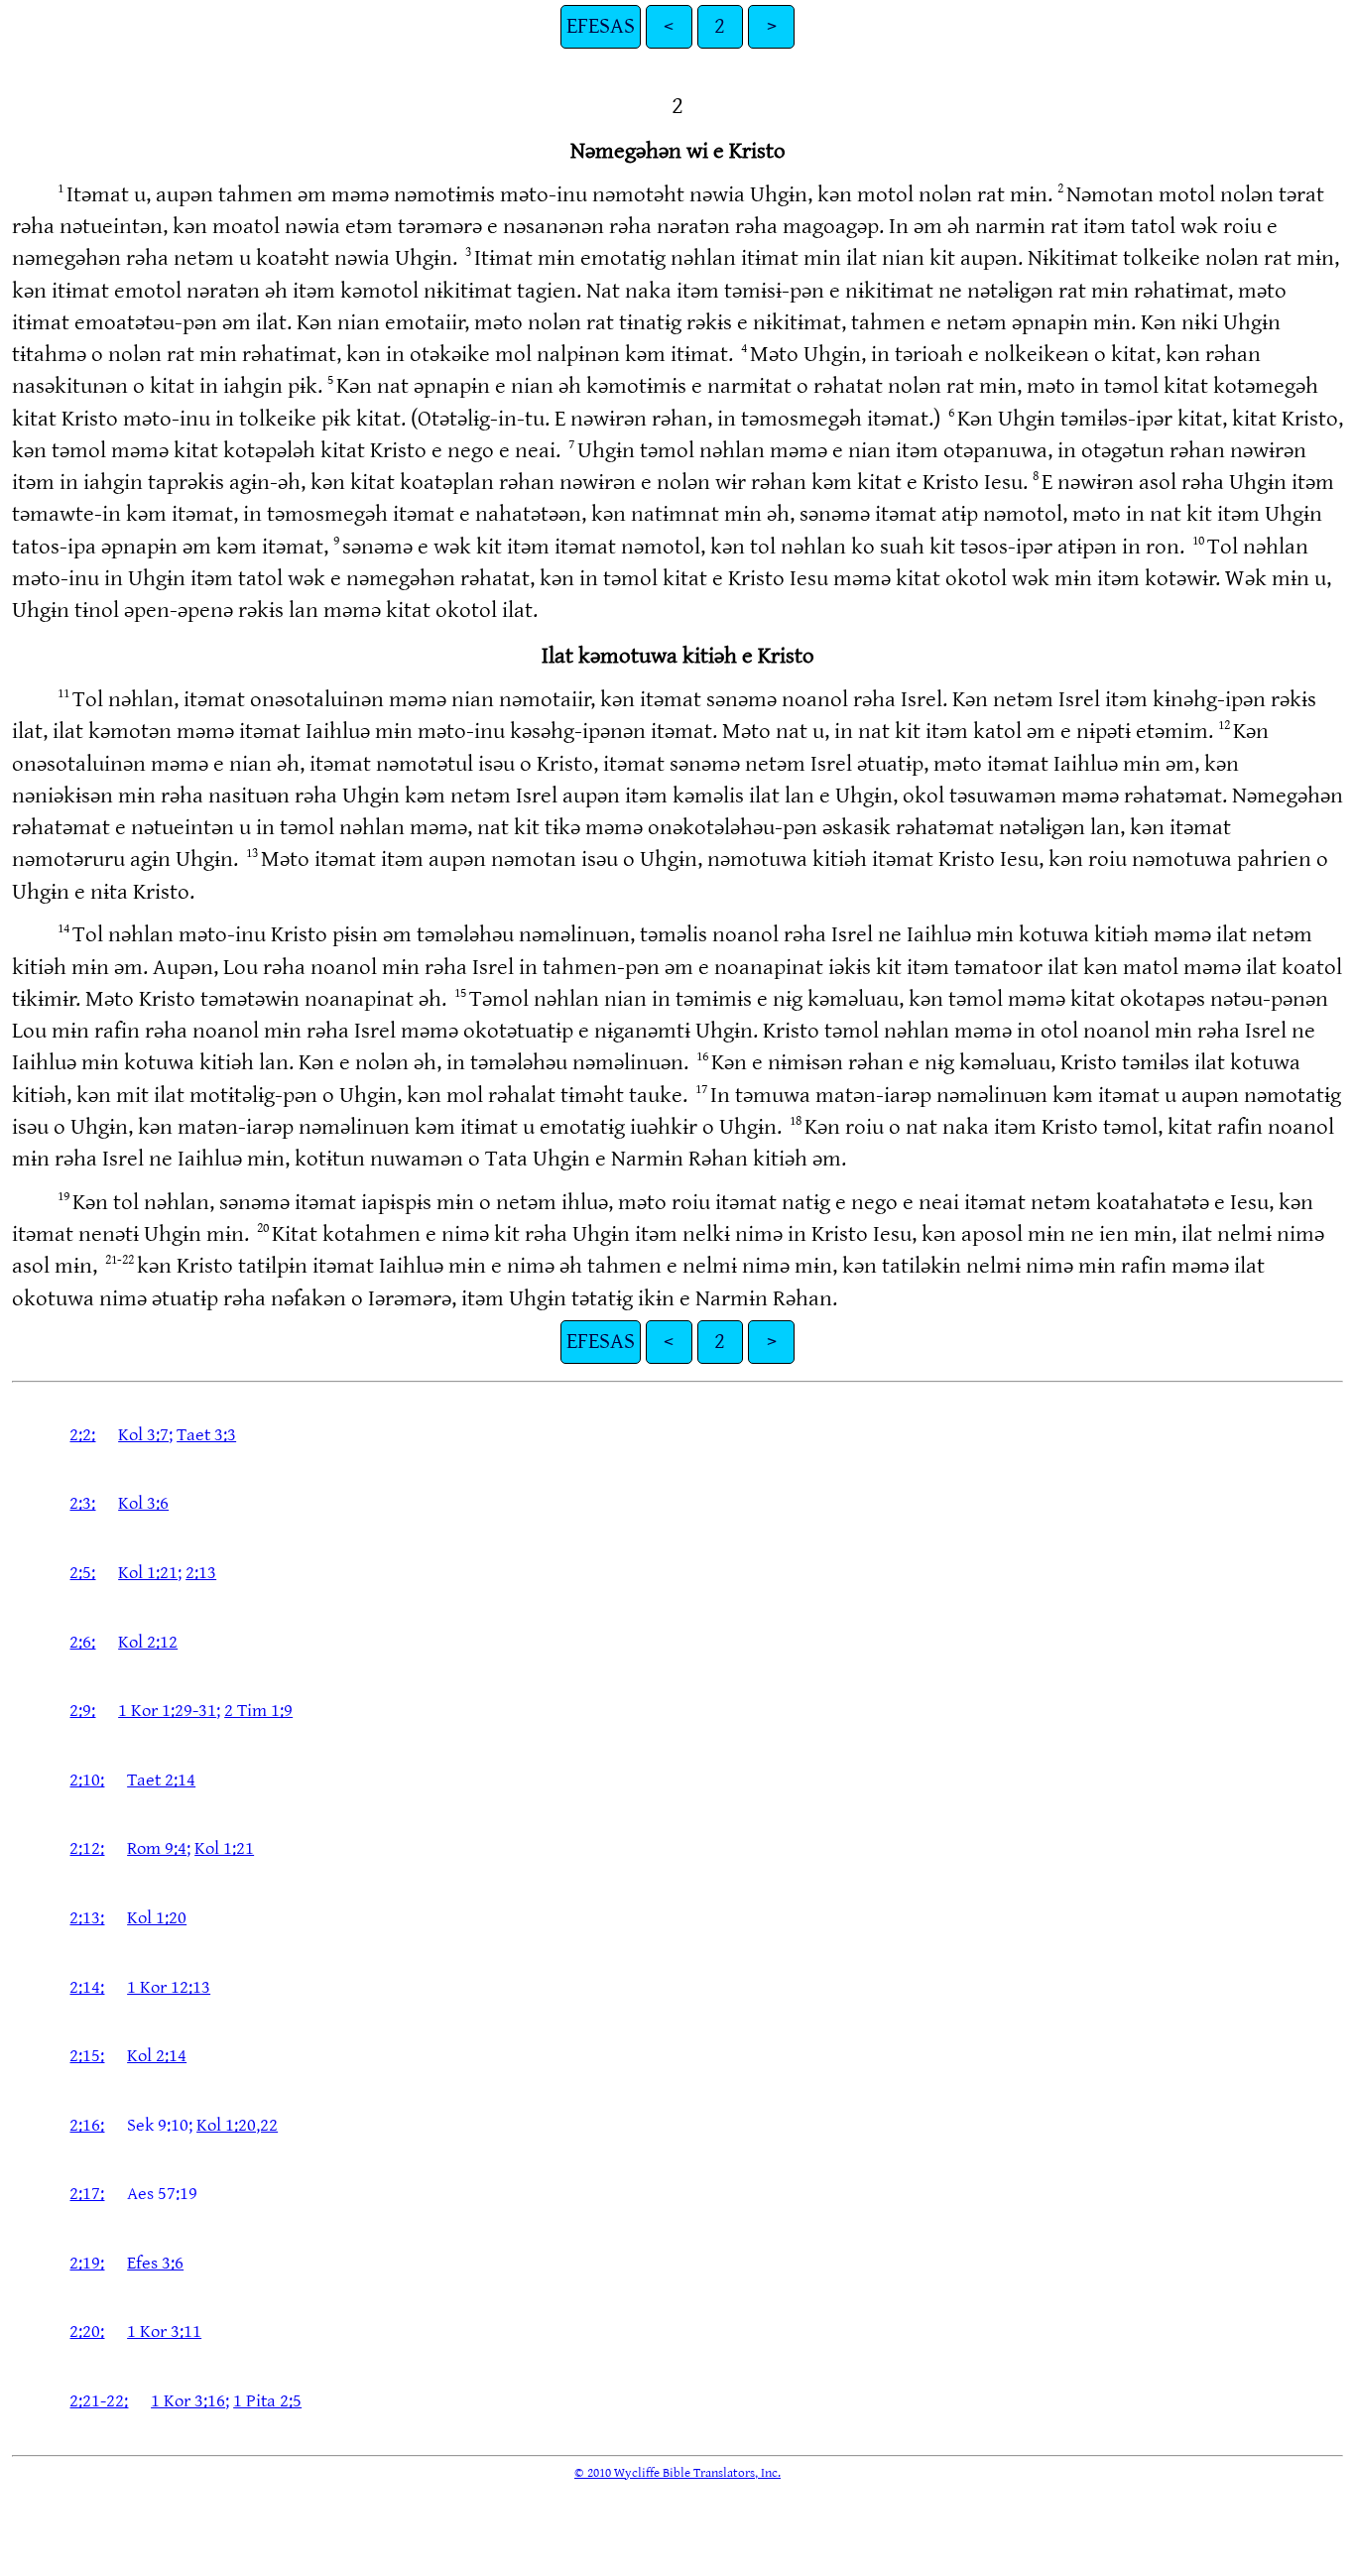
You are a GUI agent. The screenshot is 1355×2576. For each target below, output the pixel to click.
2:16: (87, 2125)
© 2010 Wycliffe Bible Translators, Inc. (677, 2473)
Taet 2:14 (161, 1780)
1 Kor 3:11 (164, 2331)
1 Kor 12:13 (169, 1987)
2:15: (87, 2056)
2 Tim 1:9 (258, 1711)
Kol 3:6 (143, 1503)
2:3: (82, 1503)
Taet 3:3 (206, 1435)
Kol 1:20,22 (237, 2125)
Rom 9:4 (157, 1848)
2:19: (87, 2263)
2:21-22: (99, 2401)
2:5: (82, 1573)
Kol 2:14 (157, 2056)
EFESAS (601, 26)
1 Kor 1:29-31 (167, 1711)
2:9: (82, 1711)
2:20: (87, 2331)
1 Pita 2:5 (267, 2401)
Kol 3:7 (143, 1435)
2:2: (82, 1435)
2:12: (87, 1848)
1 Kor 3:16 (188, 2401)
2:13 (201, 1573)
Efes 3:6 (155, 2263)
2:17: (87, 2194)
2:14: (87, 1987)
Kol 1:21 (148, 1573)
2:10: (87, 1780)
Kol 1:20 (157, 1918)
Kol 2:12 (148, 1642)
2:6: (82, 1642)
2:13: (87, 1918)
